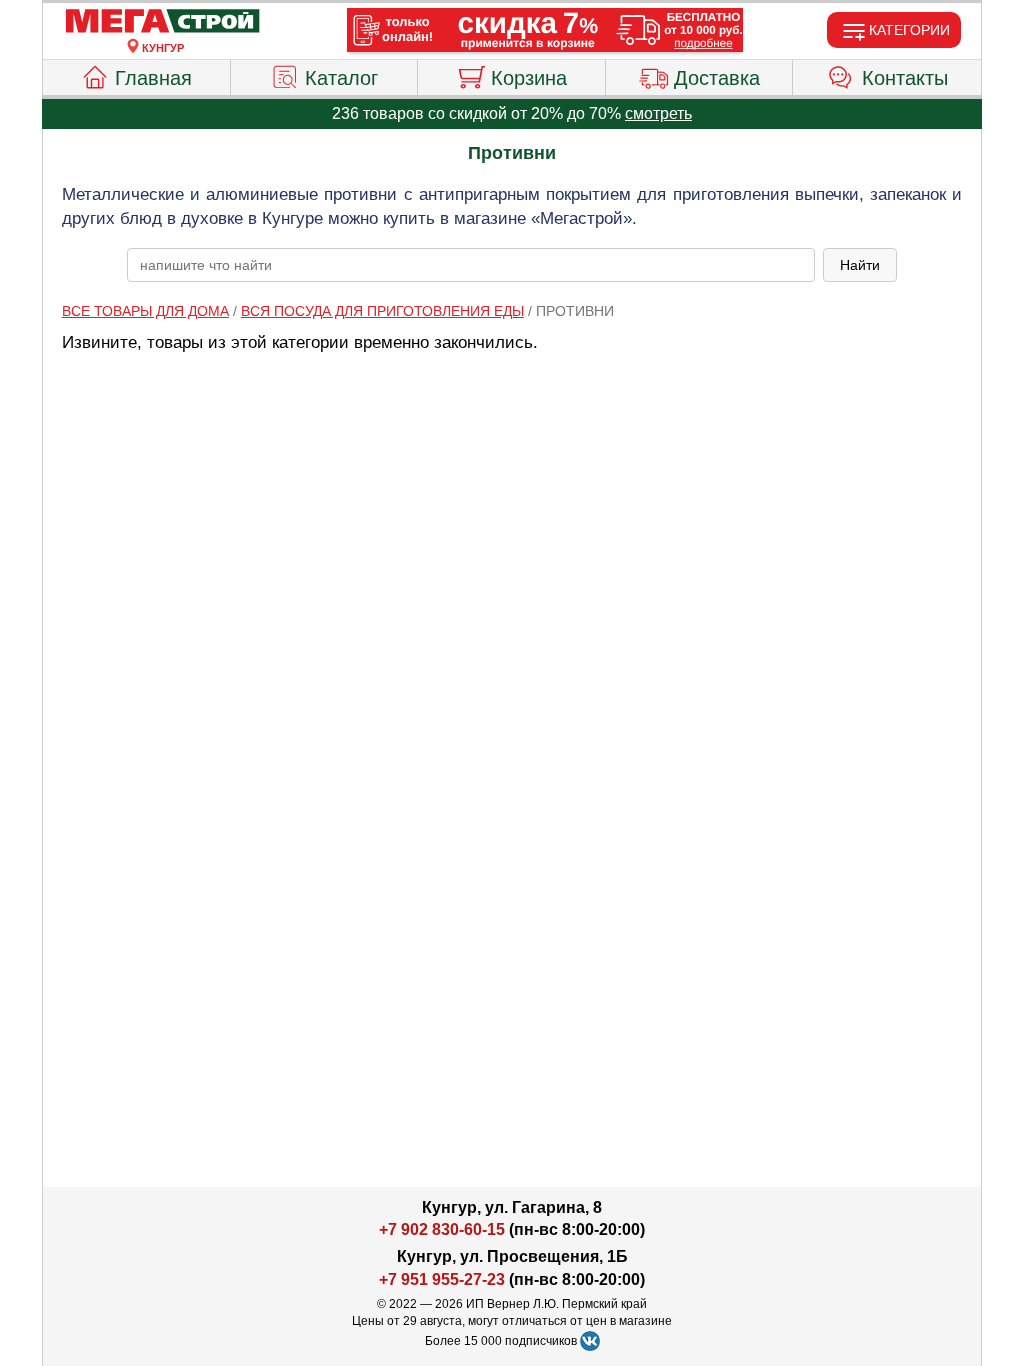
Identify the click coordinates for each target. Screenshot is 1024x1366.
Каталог (341, 78)
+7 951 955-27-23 (442, 1279)
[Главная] (163, 22)
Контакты (905, 78)
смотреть (658, 113)
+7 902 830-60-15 (442, 1229)
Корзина (529, 78)
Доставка (717, 78)
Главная (153, 78)
